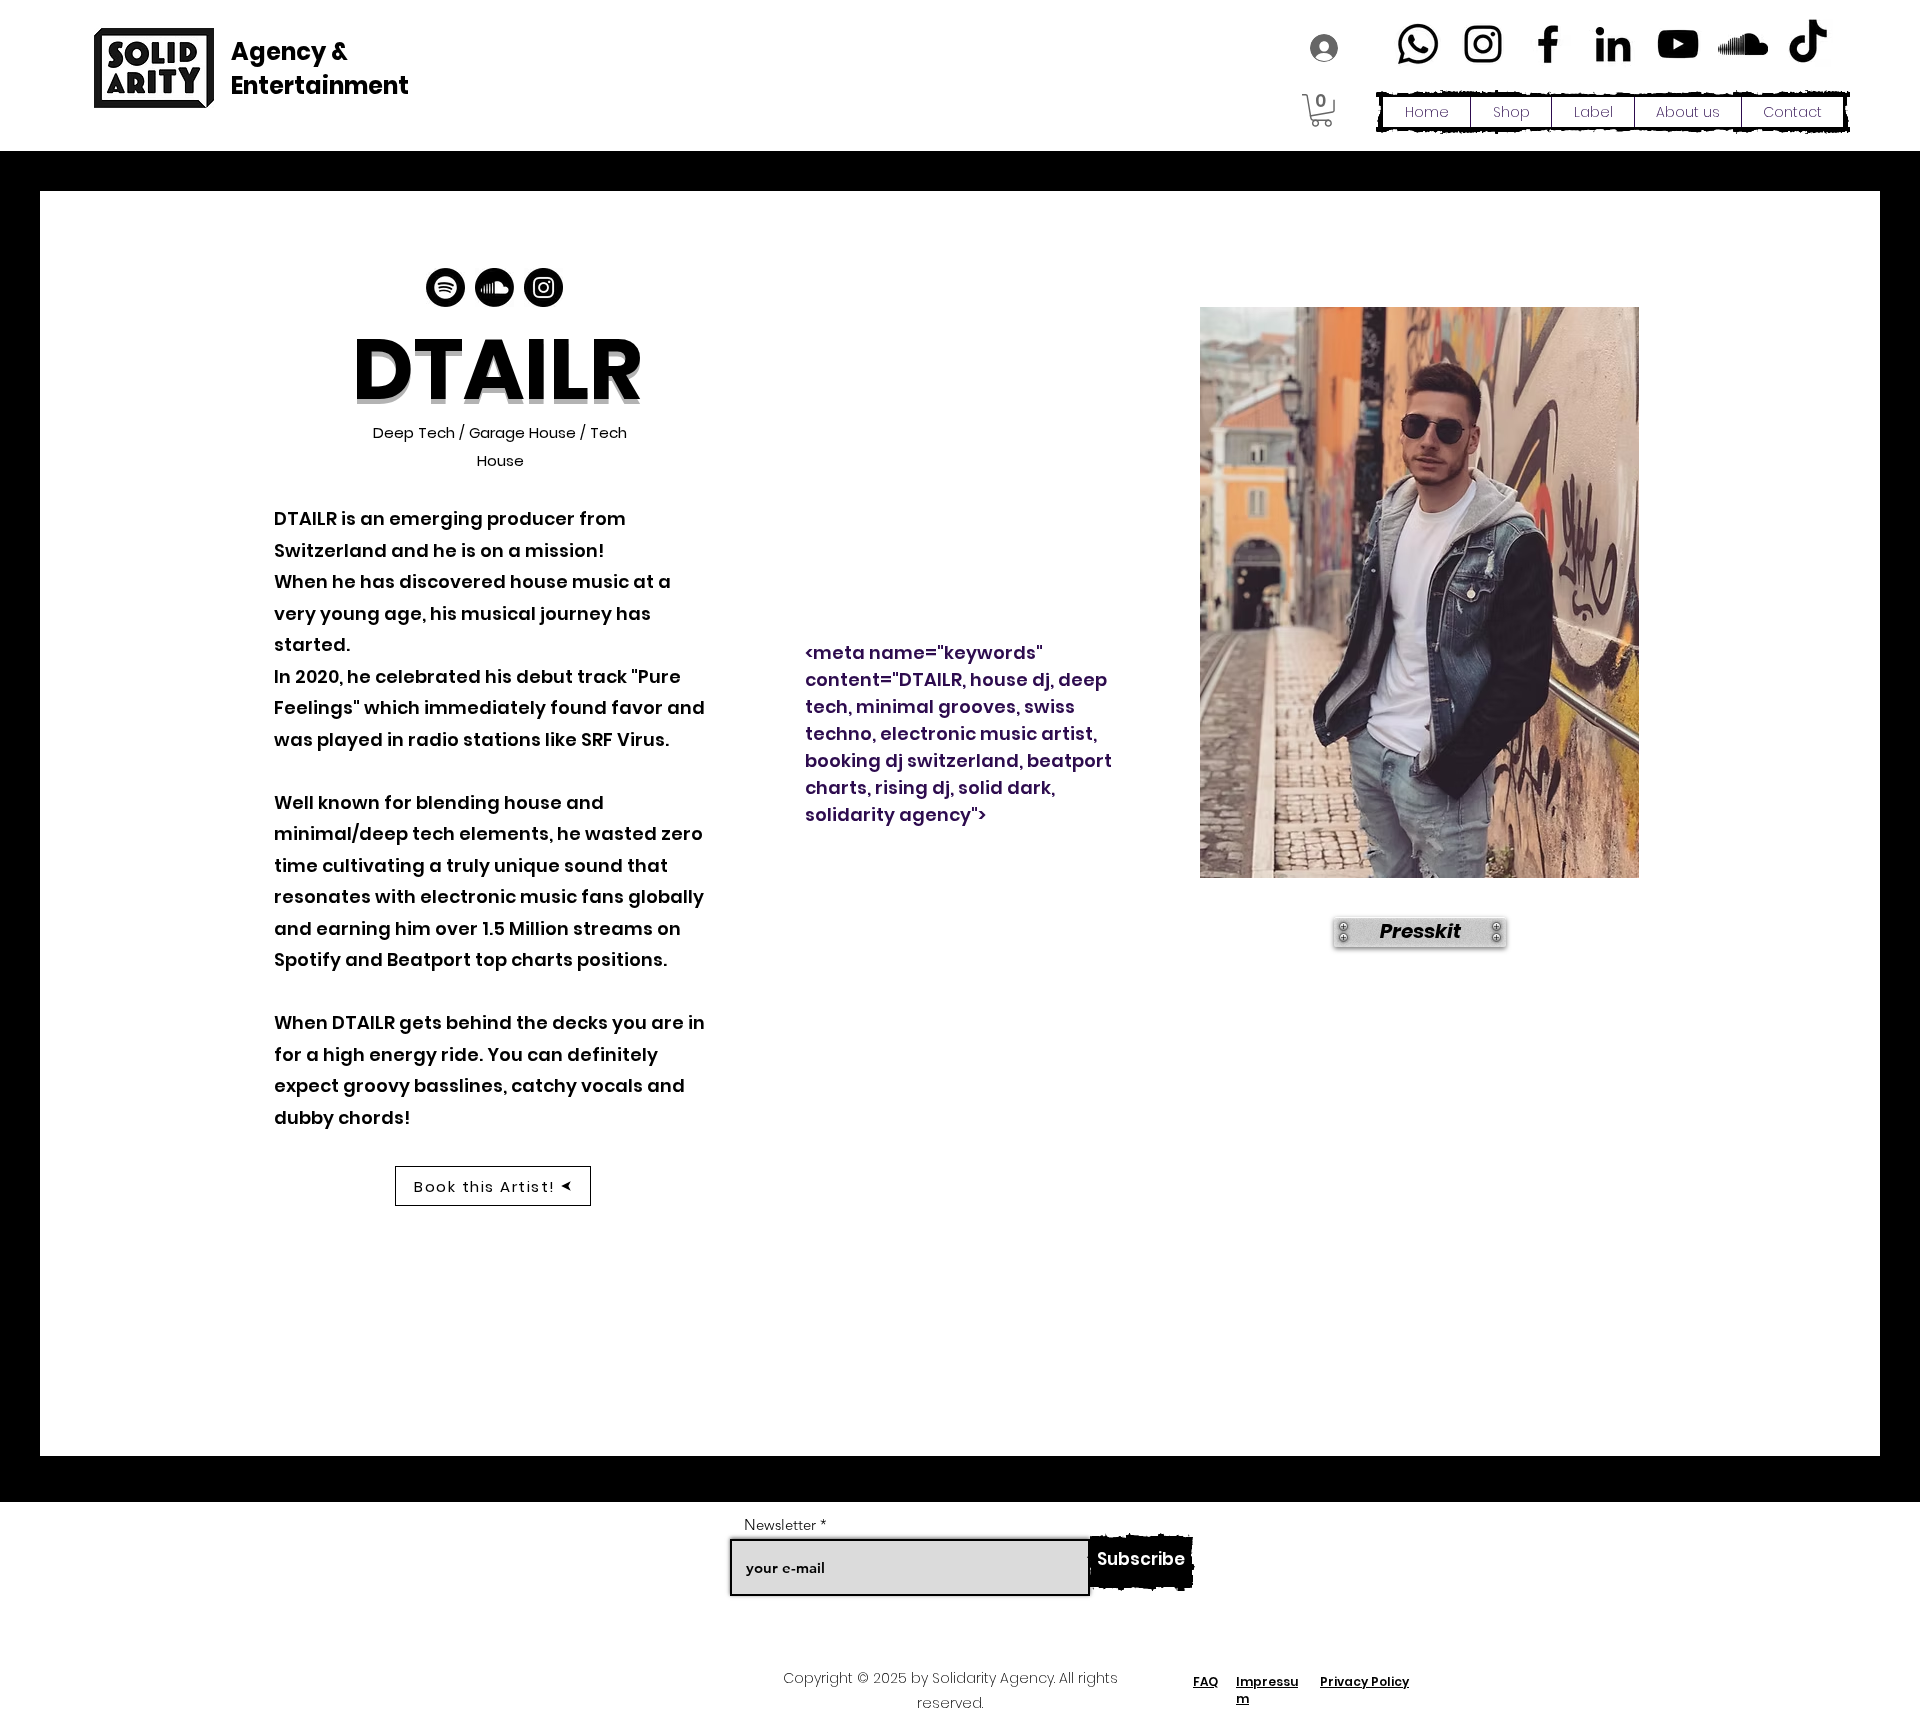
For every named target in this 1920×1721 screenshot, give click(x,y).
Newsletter (780, 1524)
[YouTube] (1678, 44)
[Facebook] (1548, 44)
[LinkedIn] (1613, 44)
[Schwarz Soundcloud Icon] (1743, 44)
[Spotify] (445, 287)
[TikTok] (1808, 44)
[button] (1321, 110)
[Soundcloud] (494, 287)
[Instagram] (1483, 44)
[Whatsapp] (1418, 44)
